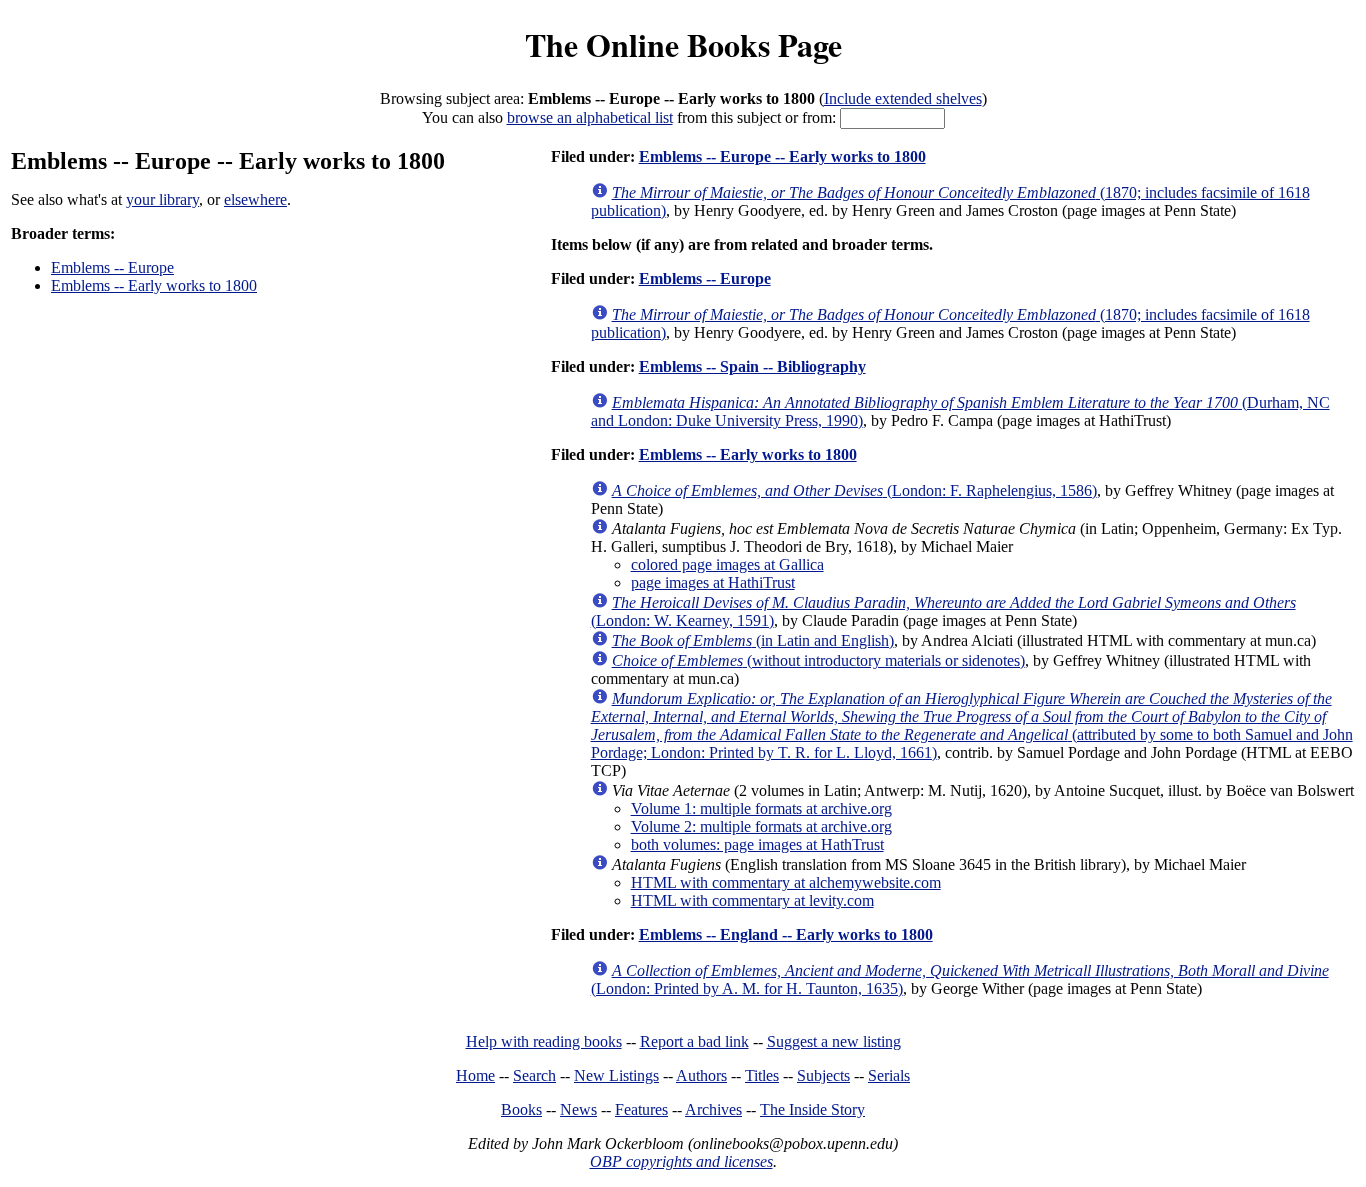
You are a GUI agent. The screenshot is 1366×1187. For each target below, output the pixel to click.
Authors (701, 1075)
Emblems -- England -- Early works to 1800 (786, 934)
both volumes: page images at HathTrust (757, 844)
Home (475, 1075)
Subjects (823, 1075)
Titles (762, 1075)
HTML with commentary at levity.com (752, 900)
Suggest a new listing (834, 1041)
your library (162, 199)
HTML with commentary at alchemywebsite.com (786, 882)
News (578, 1109)
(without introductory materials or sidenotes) (818, 660)
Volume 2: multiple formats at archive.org (761, 826)
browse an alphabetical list (590, 117)
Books (521, 1109)
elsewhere (255, 199)
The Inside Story (812, 1109)
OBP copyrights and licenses (681, 1161)
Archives (713, 1109)
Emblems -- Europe (112, 267)
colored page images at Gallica (727, 564)
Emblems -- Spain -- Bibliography (752, 366)
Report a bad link (694, 1041)
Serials (889, 1075)
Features (641, 1109)
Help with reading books (544, 1041)
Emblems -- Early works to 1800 (154, 285)
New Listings (616, 1075)
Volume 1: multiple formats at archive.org (761, 808)
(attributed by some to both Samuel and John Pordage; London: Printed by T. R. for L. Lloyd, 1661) (972, 725)
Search (534, 1075)
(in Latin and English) (753, 640)
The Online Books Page (683, 44)
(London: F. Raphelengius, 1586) (854, 490)
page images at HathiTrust (713, 582)
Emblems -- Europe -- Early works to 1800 (782, 156)
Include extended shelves (903, 98)
